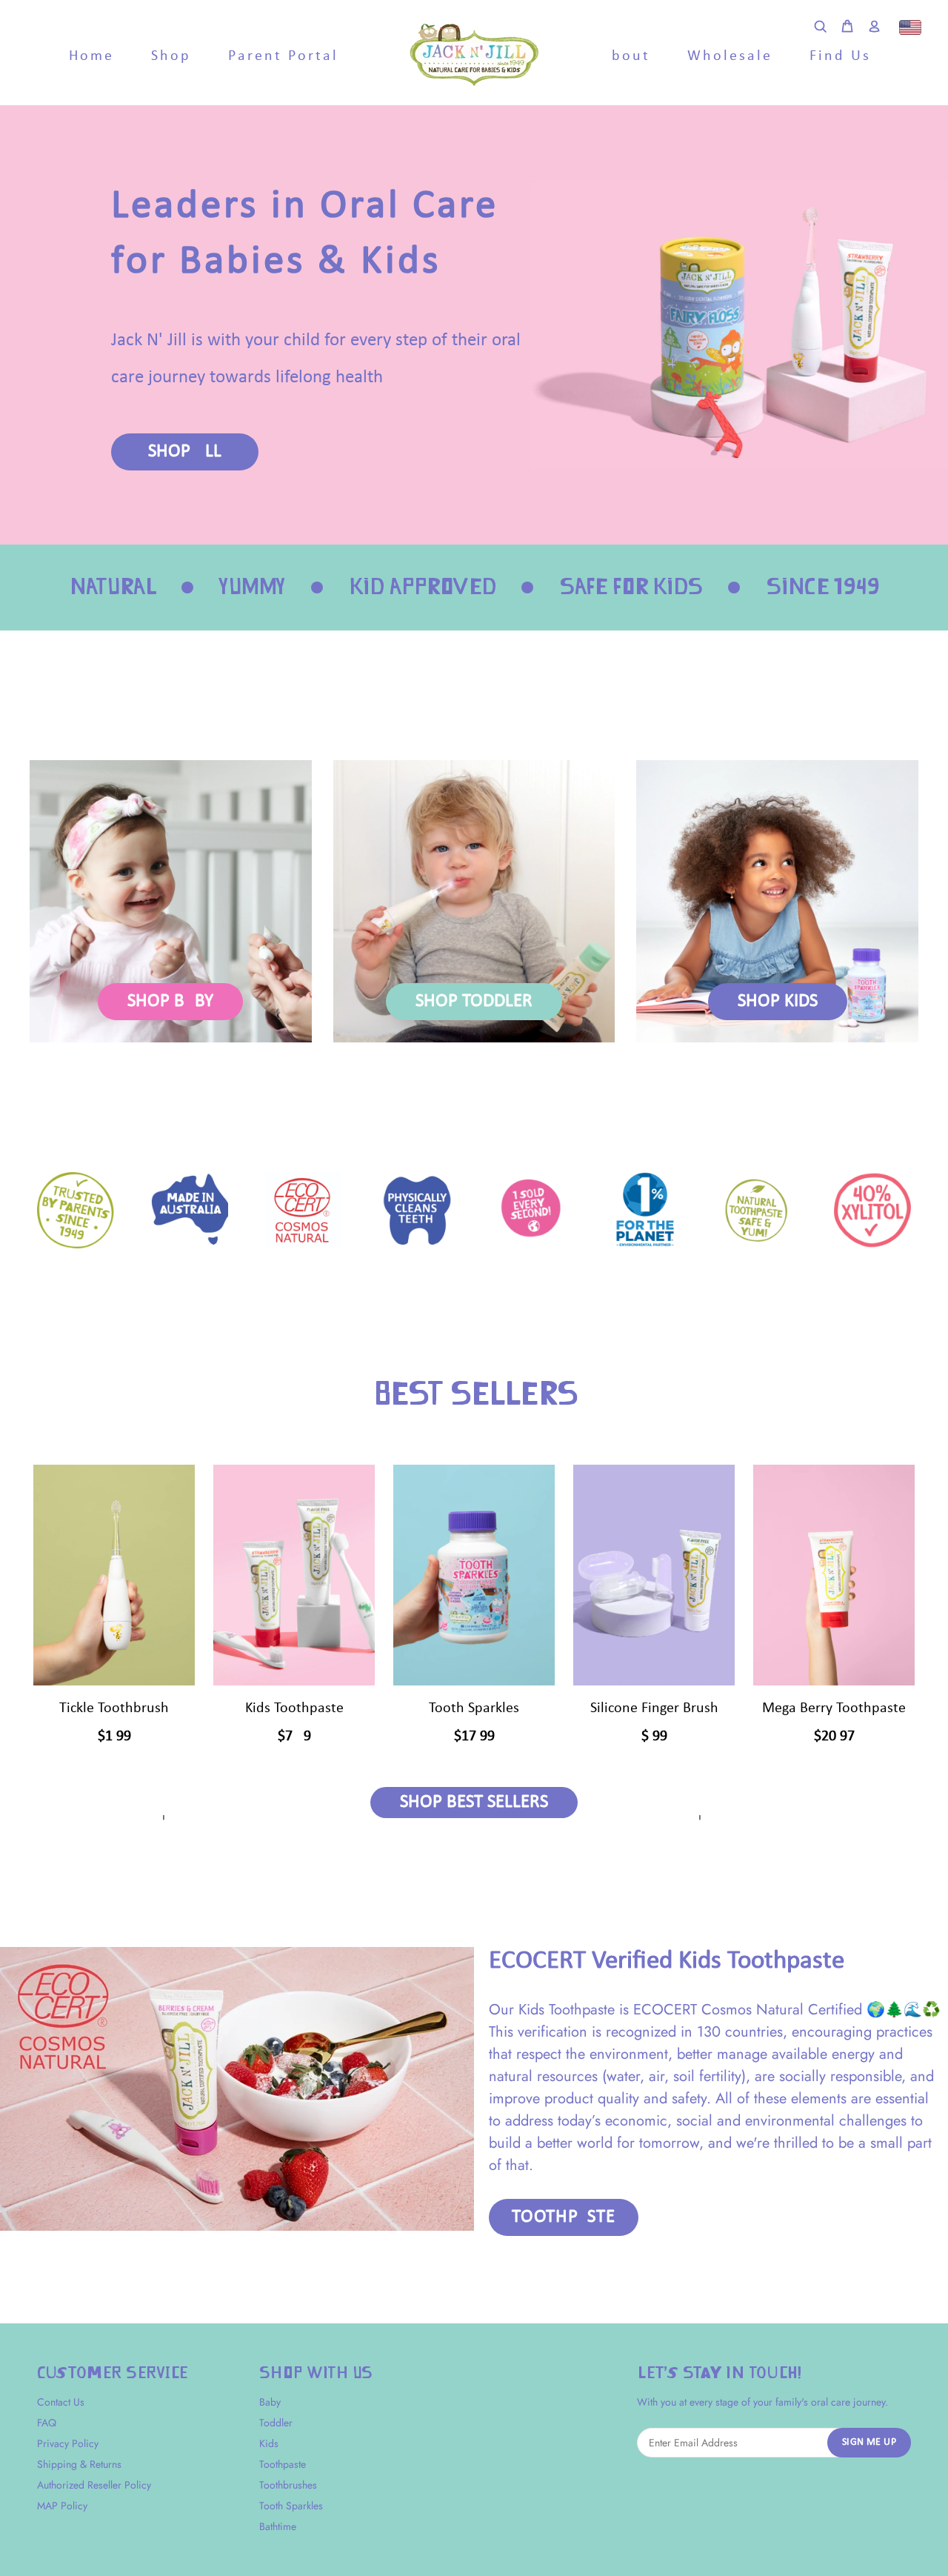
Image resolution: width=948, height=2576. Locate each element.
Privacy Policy (68, 2443)
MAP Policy (62, 2506)
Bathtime (278, 2526)
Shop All (185, 452)
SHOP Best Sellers (474, 1802)
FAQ (47, 2423)
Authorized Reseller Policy (94, 2485)
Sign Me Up (869, 2442)
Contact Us (61, 2402)
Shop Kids (778, 1001)
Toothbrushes (288, 2485)
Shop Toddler (474, 1001)
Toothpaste (564, 2217)
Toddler (276, 2423)
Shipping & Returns (79, 2464)
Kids (269, 2443)
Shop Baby (170, 1001)
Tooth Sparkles (291, 2506)
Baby (270, 2402)
